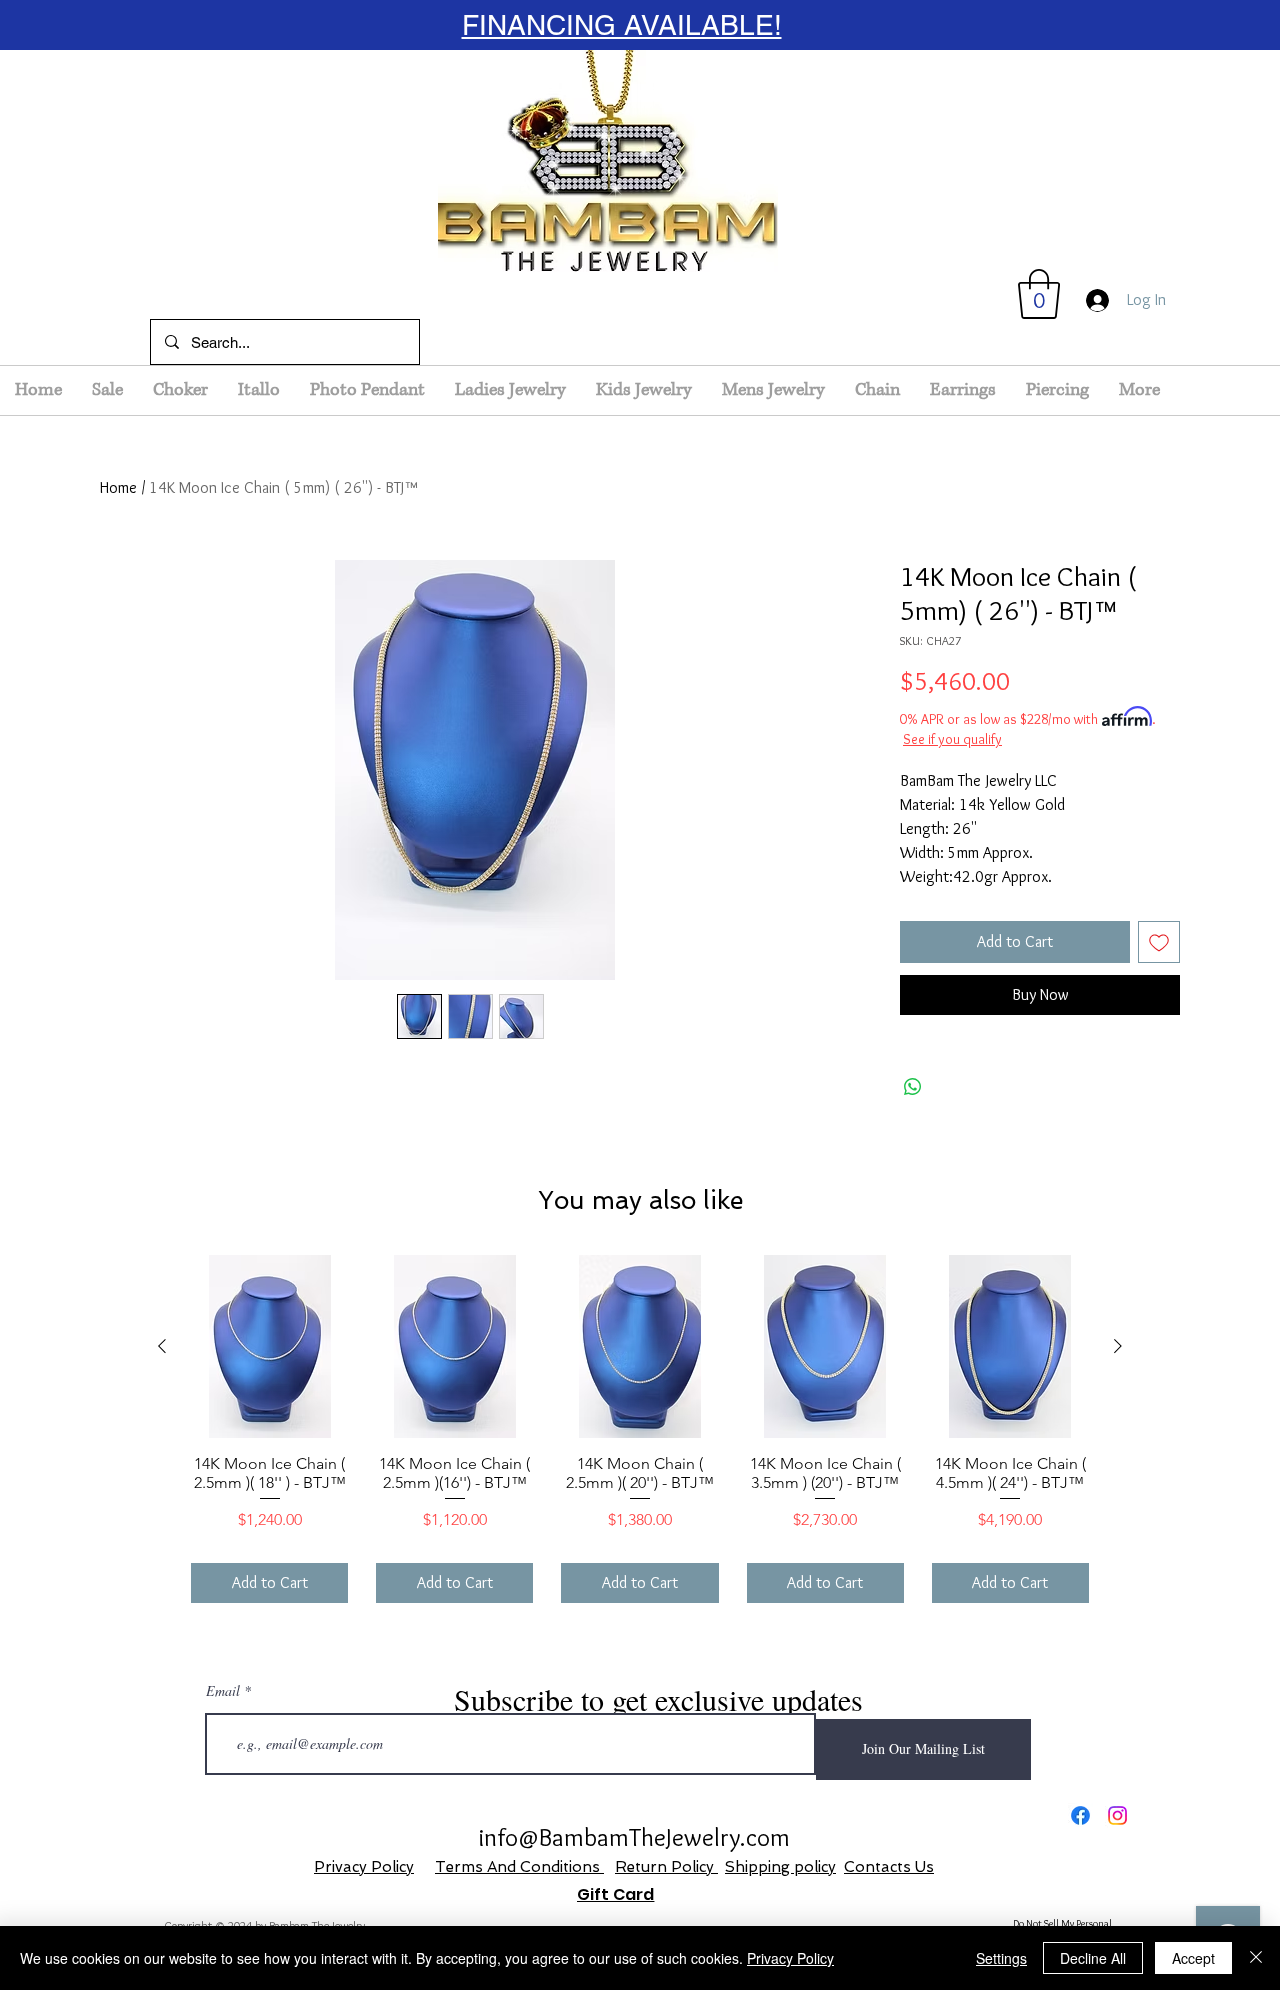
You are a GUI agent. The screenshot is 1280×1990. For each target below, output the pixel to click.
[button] (1039, 294)
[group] (640, 1429)
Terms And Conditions (519, 1867)
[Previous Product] (162, 1346)
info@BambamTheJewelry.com (634, 1837)
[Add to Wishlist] (1159, 942)
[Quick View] (269, 1346)
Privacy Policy (364, 1867)
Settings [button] (1001, 1958)
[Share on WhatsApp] (913, 1087)
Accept (1193, 1958)
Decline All (1093, 1958)
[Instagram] (1117, 1815)
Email (223, 1691)
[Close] (1256, 1958)
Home (118, 487)
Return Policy (666, 1867)
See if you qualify (952, 739)
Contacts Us (889, 1867)
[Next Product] (1118, 1346)
